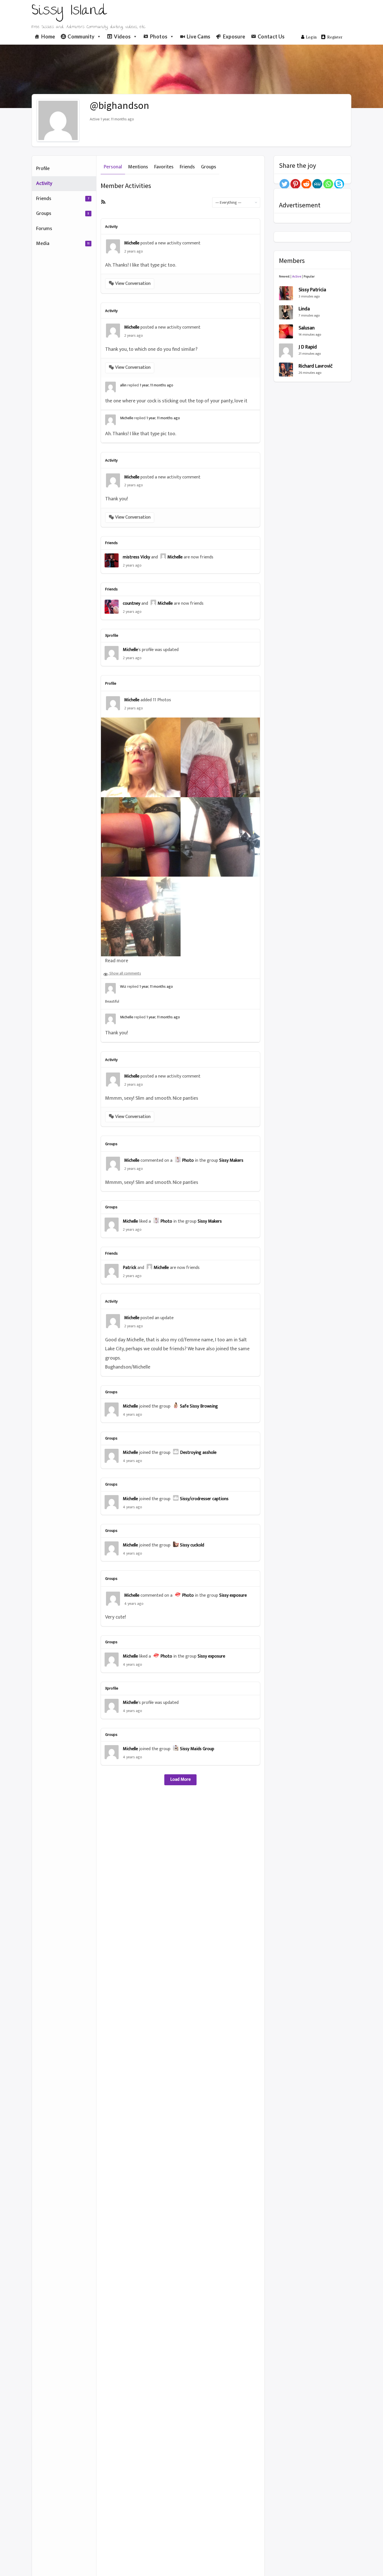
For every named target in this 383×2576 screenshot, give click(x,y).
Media (63, 244)
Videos (122, 36)
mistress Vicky (136, 557)
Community (81, 36)
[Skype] (339, 184)
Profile (43, 169)
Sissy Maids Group (197, 1749)
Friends (63, 199)
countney (131, 603)
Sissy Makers (231, 1160)
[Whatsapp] (328, 184)
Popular (309, 276)
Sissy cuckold (192, 1545)
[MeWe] (317, 184)
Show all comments (125, 973)
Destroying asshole (198, 1453)
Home (48, 36)
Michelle (132, 243)
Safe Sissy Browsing (199, 1406)
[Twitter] (284, 184)
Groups (63, 214)
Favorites (164, 167)
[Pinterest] (295, 184)
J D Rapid (308, 347)
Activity (44, 184)
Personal (113, 167)
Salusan (307, 328)
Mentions (138, 167)
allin (123, 385)
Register (335, 37)
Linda (304, 309)
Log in (311, 37)
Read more (117, 961)
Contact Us (271, 36)
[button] (130, 284)
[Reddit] (306, 184)
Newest (284, 276)
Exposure (234, 36)
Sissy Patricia (312, 290)
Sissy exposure (233, 1595)
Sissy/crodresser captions (204, 1499)
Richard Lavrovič (316, 366)
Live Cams (199, 36)
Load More (180, 1779)
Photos (159, 36)
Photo (188, 1160)
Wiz (123, 986)
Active (297, 276)
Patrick (130, 1268)
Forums (44, 229)
